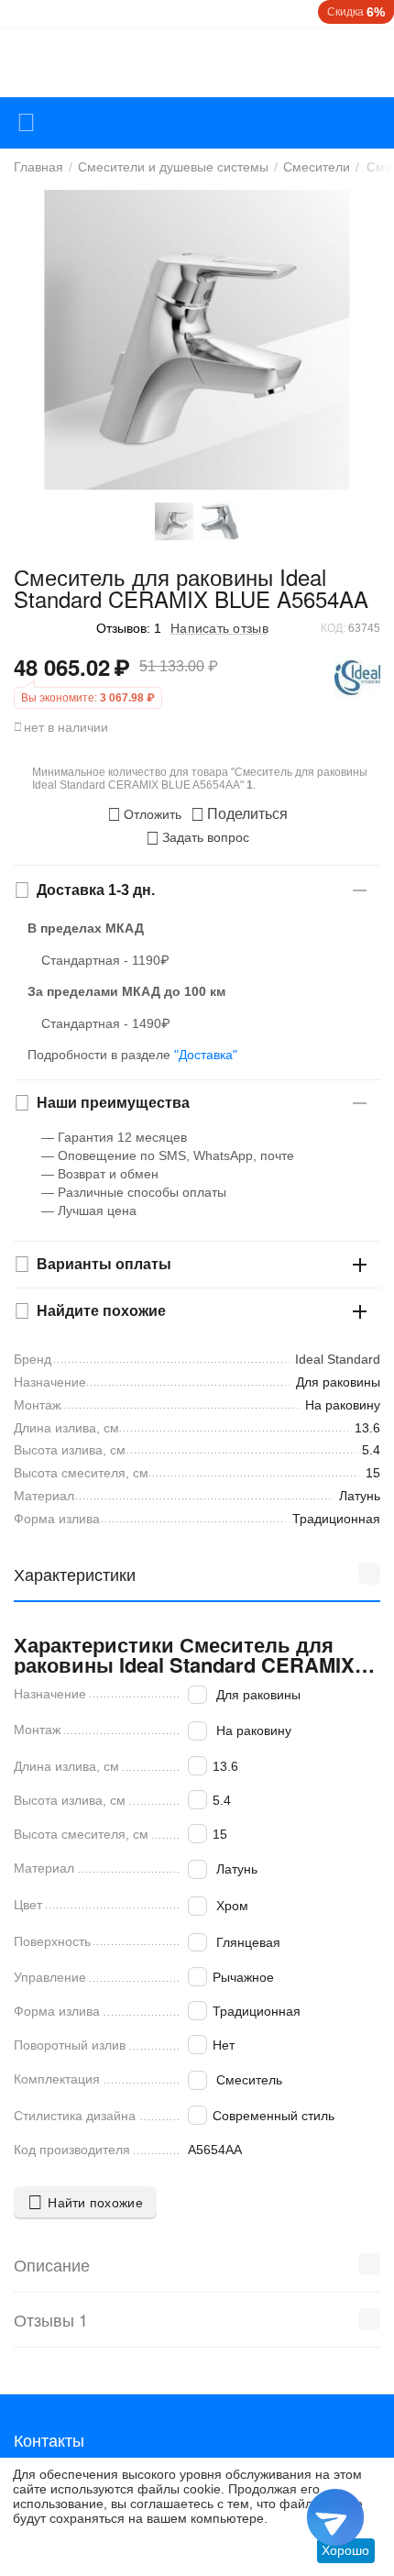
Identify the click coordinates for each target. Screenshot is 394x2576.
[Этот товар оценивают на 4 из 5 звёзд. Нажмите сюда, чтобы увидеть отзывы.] (50, 628)
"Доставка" (206, 1055)
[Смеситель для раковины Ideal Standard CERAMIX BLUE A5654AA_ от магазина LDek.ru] (197, 340)
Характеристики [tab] (75, 1574)
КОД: (333, 628)
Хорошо (345, 2550)
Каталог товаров (26, 123)
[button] (239, 814)
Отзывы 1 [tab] (51, 2319)
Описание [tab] (52, 2264)
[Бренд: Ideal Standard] (357, 678)
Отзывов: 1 (129, 628)
